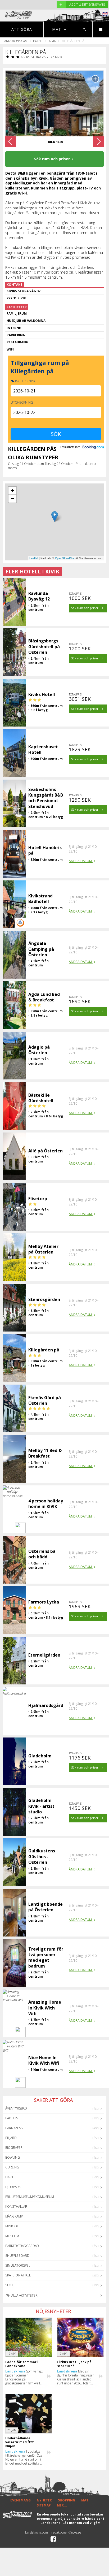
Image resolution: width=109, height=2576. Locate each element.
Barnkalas (14, 2128)
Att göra (22, 29)
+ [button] (13, 490)
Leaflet (34, 558)
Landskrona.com (15, 41)
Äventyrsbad (16, 2108)
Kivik (52, 41)
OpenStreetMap (65, 558)
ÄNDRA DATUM (81, 861)
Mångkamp (14, 2216)
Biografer (14, 2148)
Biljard (11, 2138)
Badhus (12, 2118)
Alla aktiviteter (24, 2295)
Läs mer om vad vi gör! (81, 2523)
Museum (12, 2236)
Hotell (38, 41)
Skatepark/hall (18, 2275)
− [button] (13, 498)
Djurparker (15, 2187)
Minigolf (13, 2226)
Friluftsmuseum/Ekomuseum (30, 2197)
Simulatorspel (18, 2265)
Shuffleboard (17, 2256)
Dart (9, 2177)
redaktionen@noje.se (66, 2532)
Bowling (13, 2157)
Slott (10, 2285)
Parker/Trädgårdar (22, 2246)
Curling (12, 2167)
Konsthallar (16, 2207)
